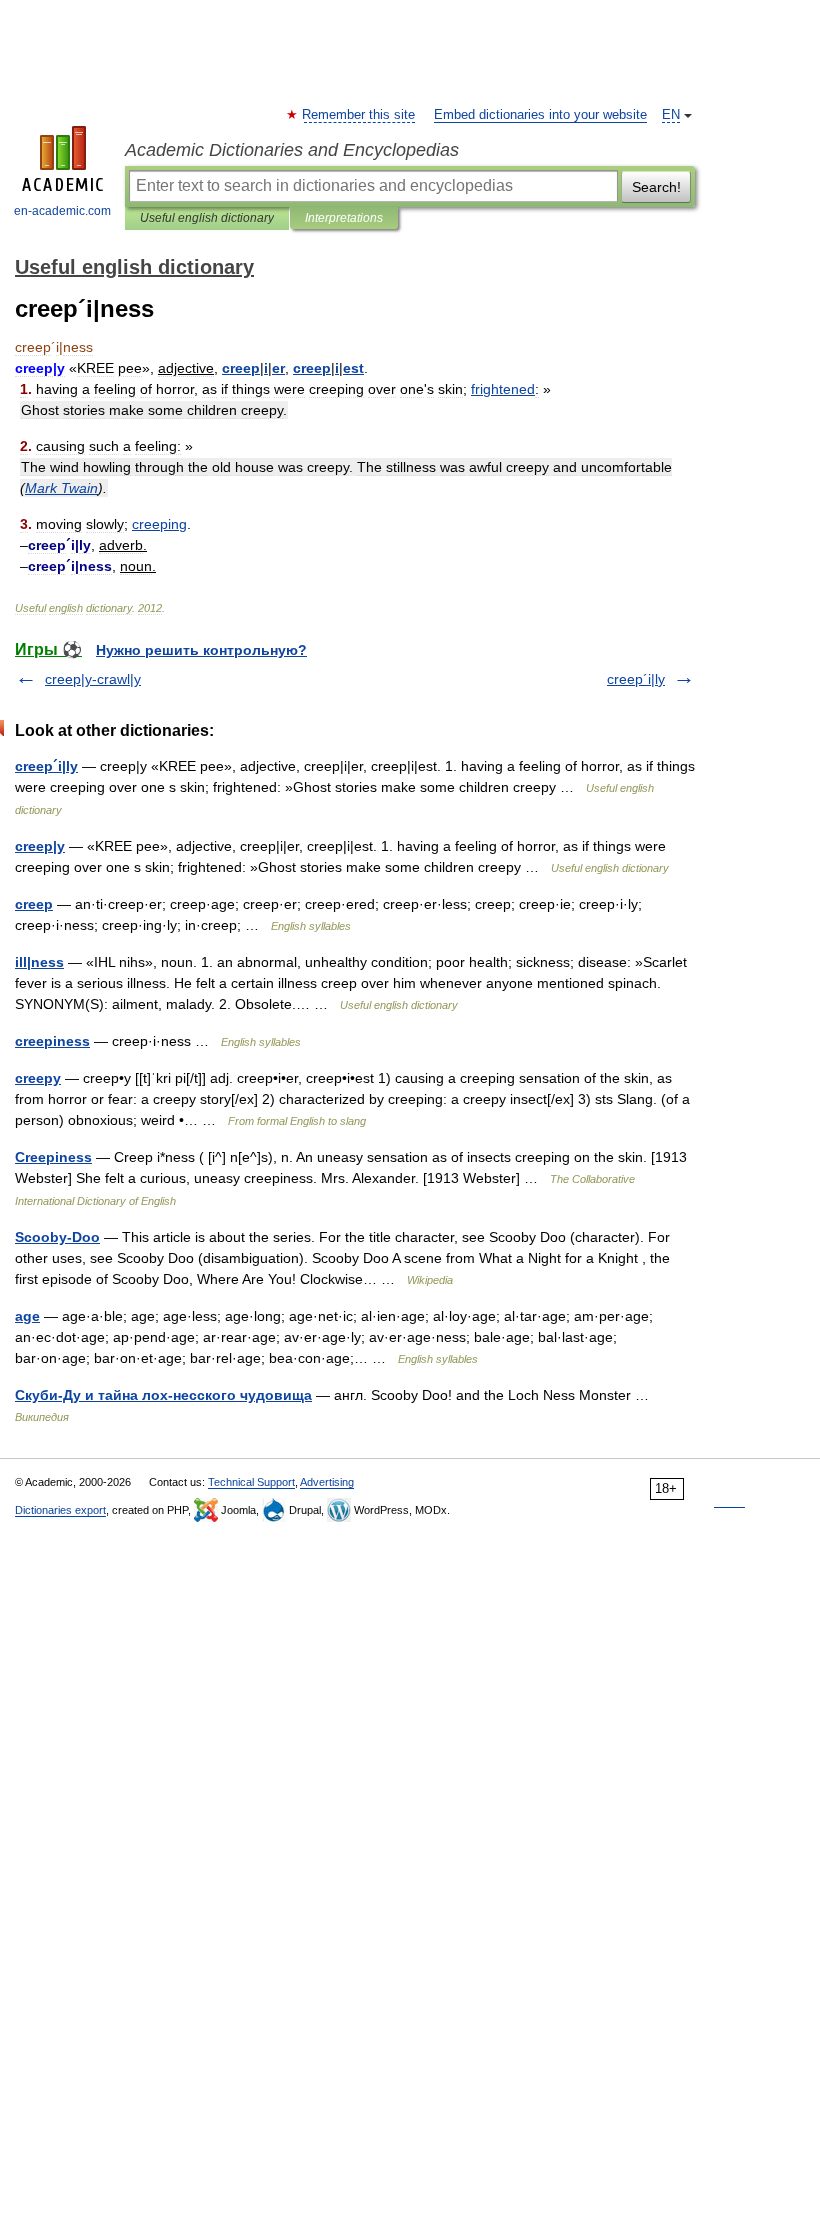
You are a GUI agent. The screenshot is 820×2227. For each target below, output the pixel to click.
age (27, 1316)
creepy (38, 1078)
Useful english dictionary (207, 218)
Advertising (327, 1482)
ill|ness (39, 962)
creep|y (40, 846)
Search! (656, 187)
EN (671, 115)
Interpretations (344, 218)
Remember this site (359, 115)
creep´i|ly (636, 679)
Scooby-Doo (57, 1237)
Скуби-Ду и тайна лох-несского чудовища (163, 1395)
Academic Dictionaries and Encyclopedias (292, 150)
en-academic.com (62, 211)
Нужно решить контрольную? (201, 650)
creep (34, 904)
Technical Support (251, 1482)
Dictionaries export (60, 1510)
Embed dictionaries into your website (540, 115)
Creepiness (53, 1157)
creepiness (52, 1041)
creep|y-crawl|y (93, 679)
